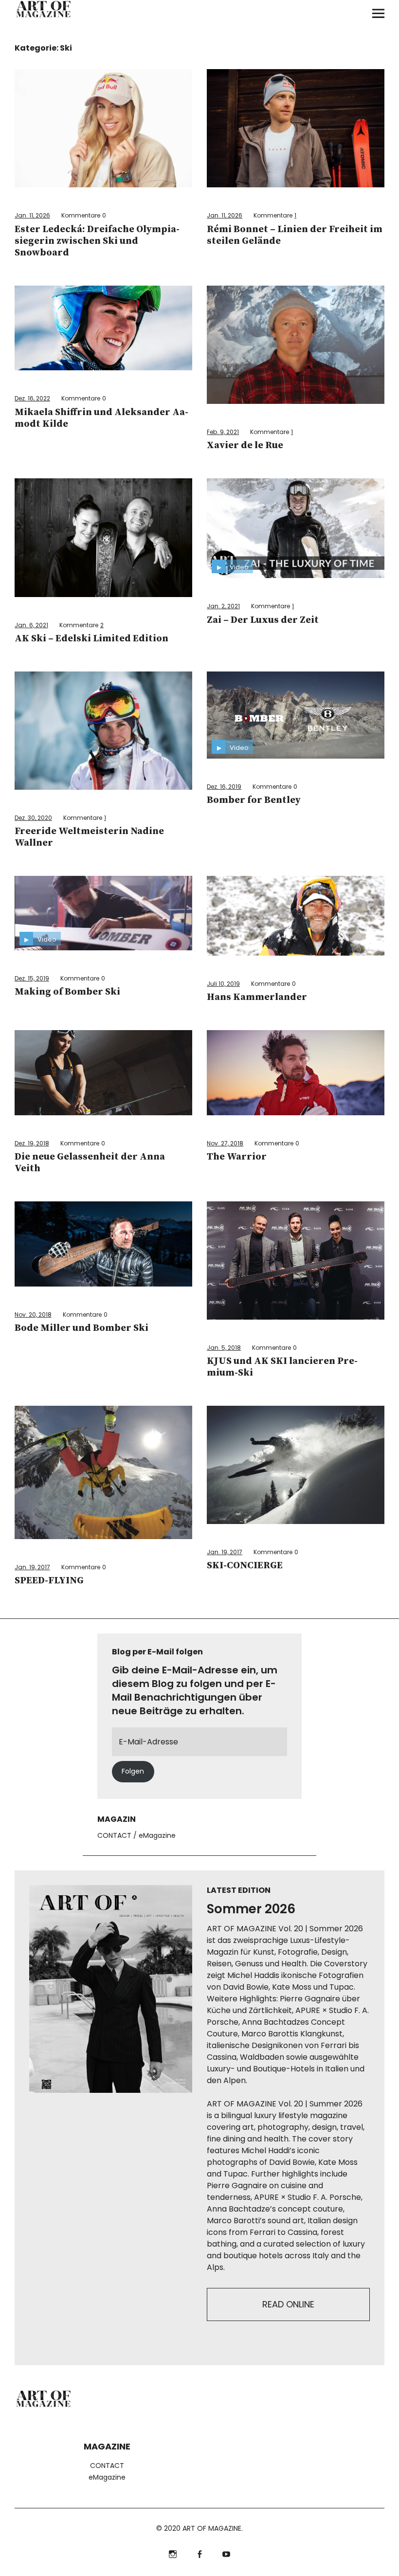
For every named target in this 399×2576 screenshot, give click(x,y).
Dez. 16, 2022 (32, 398)
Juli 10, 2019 (223, 984)
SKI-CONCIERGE (245, 1566)
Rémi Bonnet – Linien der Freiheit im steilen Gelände (295, 235)
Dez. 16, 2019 (224, 787)
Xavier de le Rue (245, 445)
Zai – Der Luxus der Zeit (263, 620)
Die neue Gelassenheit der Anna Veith (90, 1163)
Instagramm (173, 2553)
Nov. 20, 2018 (33, 1315)
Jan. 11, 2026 (32, 215)
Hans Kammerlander (257, 997)
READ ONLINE (288, 2304)
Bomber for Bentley (254, 800)
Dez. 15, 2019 (32, 978)
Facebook (200, 2553)
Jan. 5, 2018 (224, 1348)
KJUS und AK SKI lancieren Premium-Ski (282, 1367)
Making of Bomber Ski (67, 992)
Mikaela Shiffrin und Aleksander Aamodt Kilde (101, 418)
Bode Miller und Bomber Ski (82, 1328)
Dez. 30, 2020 (33, 818)
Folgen (133, 1771)
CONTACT (114, 1835)
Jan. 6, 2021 (31, 625)
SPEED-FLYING (49, 1581)
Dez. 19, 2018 (32, 1143)
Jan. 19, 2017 (32, 1567)
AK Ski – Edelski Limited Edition (91, 639)
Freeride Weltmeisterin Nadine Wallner (89, 837)
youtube (227, 2553)
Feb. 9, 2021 (223, 432)
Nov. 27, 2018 (225, 1143)
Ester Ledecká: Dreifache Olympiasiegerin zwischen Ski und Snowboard (97, 241)
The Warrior (237, 1157)
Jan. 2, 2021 (223, 606)
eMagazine (157, 1835)
